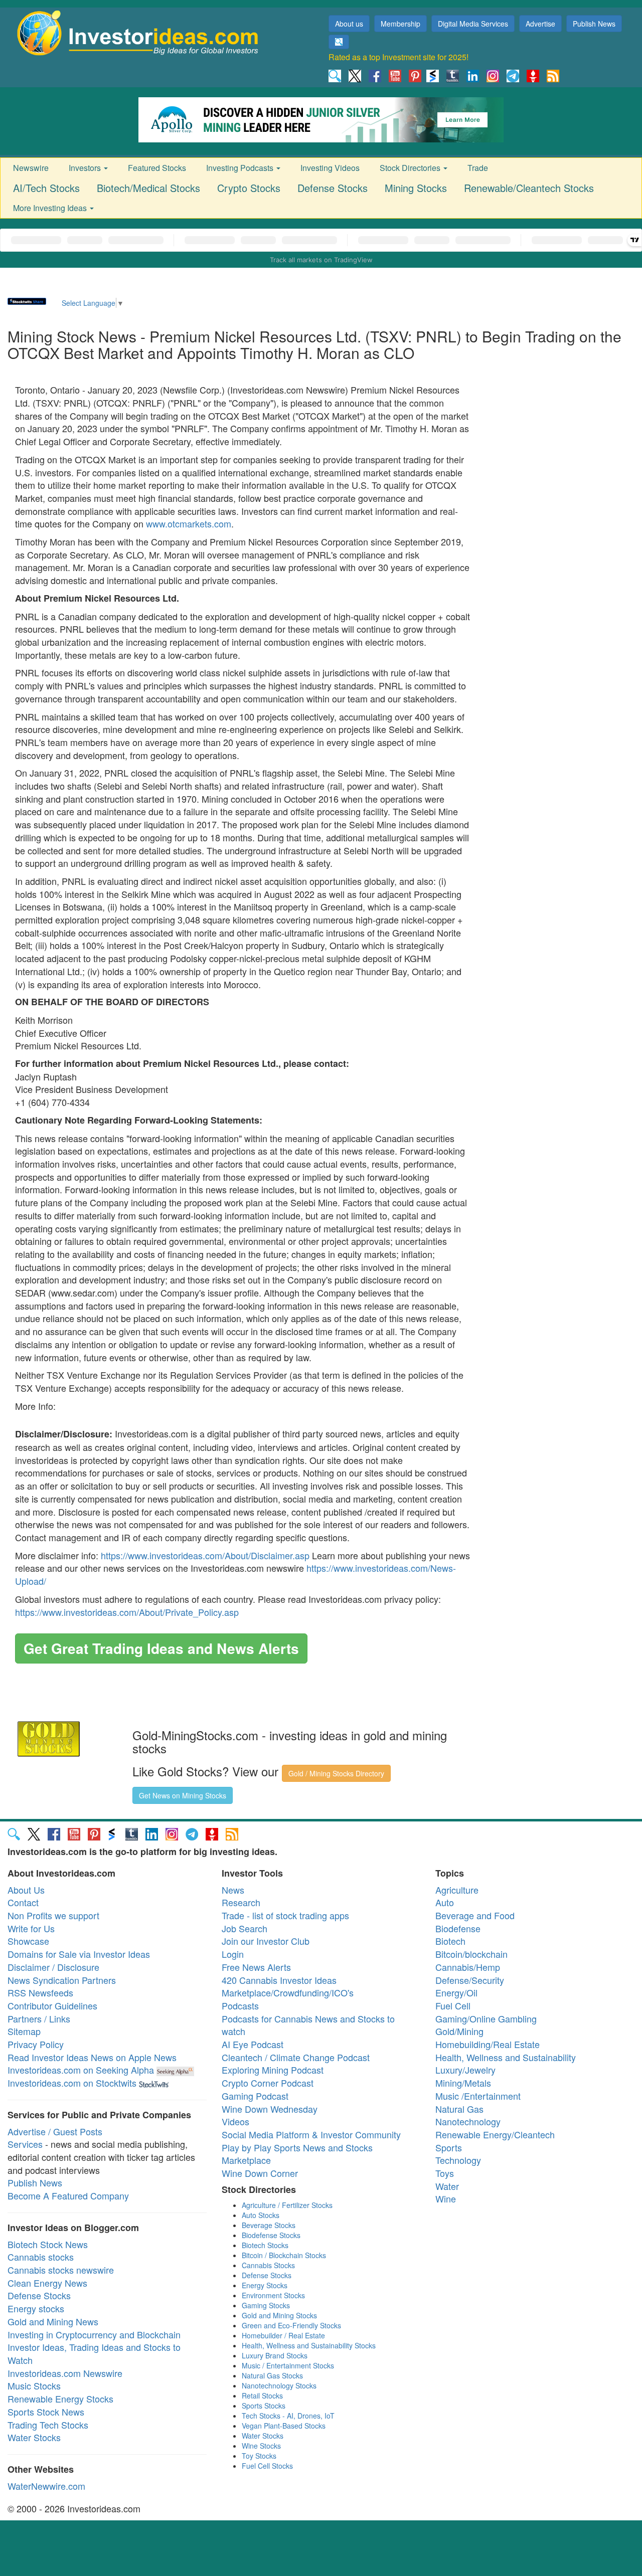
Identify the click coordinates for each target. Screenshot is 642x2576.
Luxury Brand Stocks (275, 2355)
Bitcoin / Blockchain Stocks (284, 2255)
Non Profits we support (53, 1915)
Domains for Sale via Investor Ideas (79, 1954)
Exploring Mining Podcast (273, 2070)
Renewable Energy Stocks (60, 2399)
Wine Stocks (261, 2446)
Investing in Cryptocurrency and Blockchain (94, 2334)
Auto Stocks (261, 2215)
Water (447, 2186)
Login (233, 1954)
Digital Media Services (473, 24)
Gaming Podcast (255, 2096)
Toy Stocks (259, 2456)
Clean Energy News (47, 2283)
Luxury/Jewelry (465, 2070)
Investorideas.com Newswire (65, 2373)
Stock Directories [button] (411, 168)
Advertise (540, 24)
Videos (235, 2121)
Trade (478, 168)
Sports (449, 2147)
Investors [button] (86, 168)
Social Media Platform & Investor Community (311, 2134)
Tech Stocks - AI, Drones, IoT (288, 2416)
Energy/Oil (456, 1992)
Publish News (594, 24)
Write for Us (31, 1928)
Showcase (28, 1941)
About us (349, 24)
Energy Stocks (265, 2285)
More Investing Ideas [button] (51, 208)
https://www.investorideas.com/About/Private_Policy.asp (127, 1612)
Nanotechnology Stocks (279, 2385)
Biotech (450, 1941)
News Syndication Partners (62, 1980)
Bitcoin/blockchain (471, 1954)
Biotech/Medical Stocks (148, 188)
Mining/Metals (463, 2083)
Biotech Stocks (265, 2245)
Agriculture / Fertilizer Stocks (287, 2205)
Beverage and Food (475, 1915)
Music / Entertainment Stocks (288, 2365)
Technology (458, 2160)
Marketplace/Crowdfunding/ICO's (288, 1992)
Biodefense (458, 1928)
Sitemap (24, 2031)
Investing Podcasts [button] (241, 168)
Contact (23, 1902)
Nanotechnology (468, 2121)
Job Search (245, 1928)
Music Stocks (34, 2385)
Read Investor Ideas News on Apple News (92, 2057)
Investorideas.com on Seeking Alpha (81, 2070)
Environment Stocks (273, 2295)
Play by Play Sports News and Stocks (297, 2147)
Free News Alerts (256, 1967)
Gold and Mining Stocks (279, 2315)
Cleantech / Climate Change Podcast (296, 2057)
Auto (445, 1902)
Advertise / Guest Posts (55, 2131)
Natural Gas (459, 2109)
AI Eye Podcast (253, 2044)
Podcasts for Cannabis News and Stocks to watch (308, 2025)
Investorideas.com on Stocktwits (72, 2083)
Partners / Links (39, 2018)
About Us (26, 1890)
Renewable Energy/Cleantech (495, 2134)
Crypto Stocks (249, 188)
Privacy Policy (36, 2044)
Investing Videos (330, 168)
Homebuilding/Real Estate (488, 2044)
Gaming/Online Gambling (486, 2018)
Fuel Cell (453, 2005)
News (233, 1890)
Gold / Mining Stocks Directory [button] (336, 1773)
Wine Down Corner (260, 2173)
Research (241, 1902)
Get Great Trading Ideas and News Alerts (161, 1648)
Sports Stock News (46, 2412)
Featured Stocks (157, 168)
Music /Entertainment (478, 2096)
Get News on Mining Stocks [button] (183, 1795)
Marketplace (246, 2160)
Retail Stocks (262, 2396)
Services (25, 2144)
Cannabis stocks (41, 2257)
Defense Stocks (333, 188)
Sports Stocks (264, 2406)
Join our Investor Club (266, 1941)
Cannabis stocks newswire (61, 2270)
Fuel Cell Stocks (267, 2466)
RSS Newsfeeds (40, 1992)
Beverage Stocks (269, 2225)
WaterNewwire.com (46, 2486)
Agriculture (457, 1890)
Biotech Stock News (48, 2244)
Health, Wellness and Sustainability (506, 2057)
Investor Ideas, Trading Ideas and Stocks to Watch (94, 2353)
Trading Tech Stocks (48, 2425)
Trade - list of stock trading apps (285, 1915)
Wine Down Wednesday (270, 2109)
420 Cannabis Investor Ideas (279, 1980)
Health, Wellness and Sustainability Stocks (309, 2345)
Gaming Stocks (266, 2305)
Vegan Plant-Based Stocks (284, 2426)
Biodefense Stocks (271, 2235)
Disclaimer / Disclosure (53, 1967)
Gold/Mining (459, 2031)
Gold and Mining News (53, 2321)
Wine (446, 2198)
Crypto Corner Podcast (268, 2083)
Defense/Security (470, 1980)
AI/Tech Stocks (46, 188)
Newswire (31, 168)
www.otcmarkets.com (189, 523)
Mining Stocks (416, 188)
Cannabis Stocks (268, 2265)
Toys (445, 2173)
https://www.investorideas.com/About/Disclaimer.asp (205, 1555)
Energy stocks (36, 2308)
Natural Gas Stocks (272, 2375)
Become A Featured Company (68, 2195)
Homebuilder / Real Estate (283, 2335)
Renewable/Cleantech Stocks (529, 188)
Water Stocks (34, 2437)
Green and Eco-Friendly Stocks (291, 2325)
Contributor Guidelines (52, 2005)
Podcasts (240, 2005)
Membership (400, 24)
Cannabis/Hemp (468, 1967)
